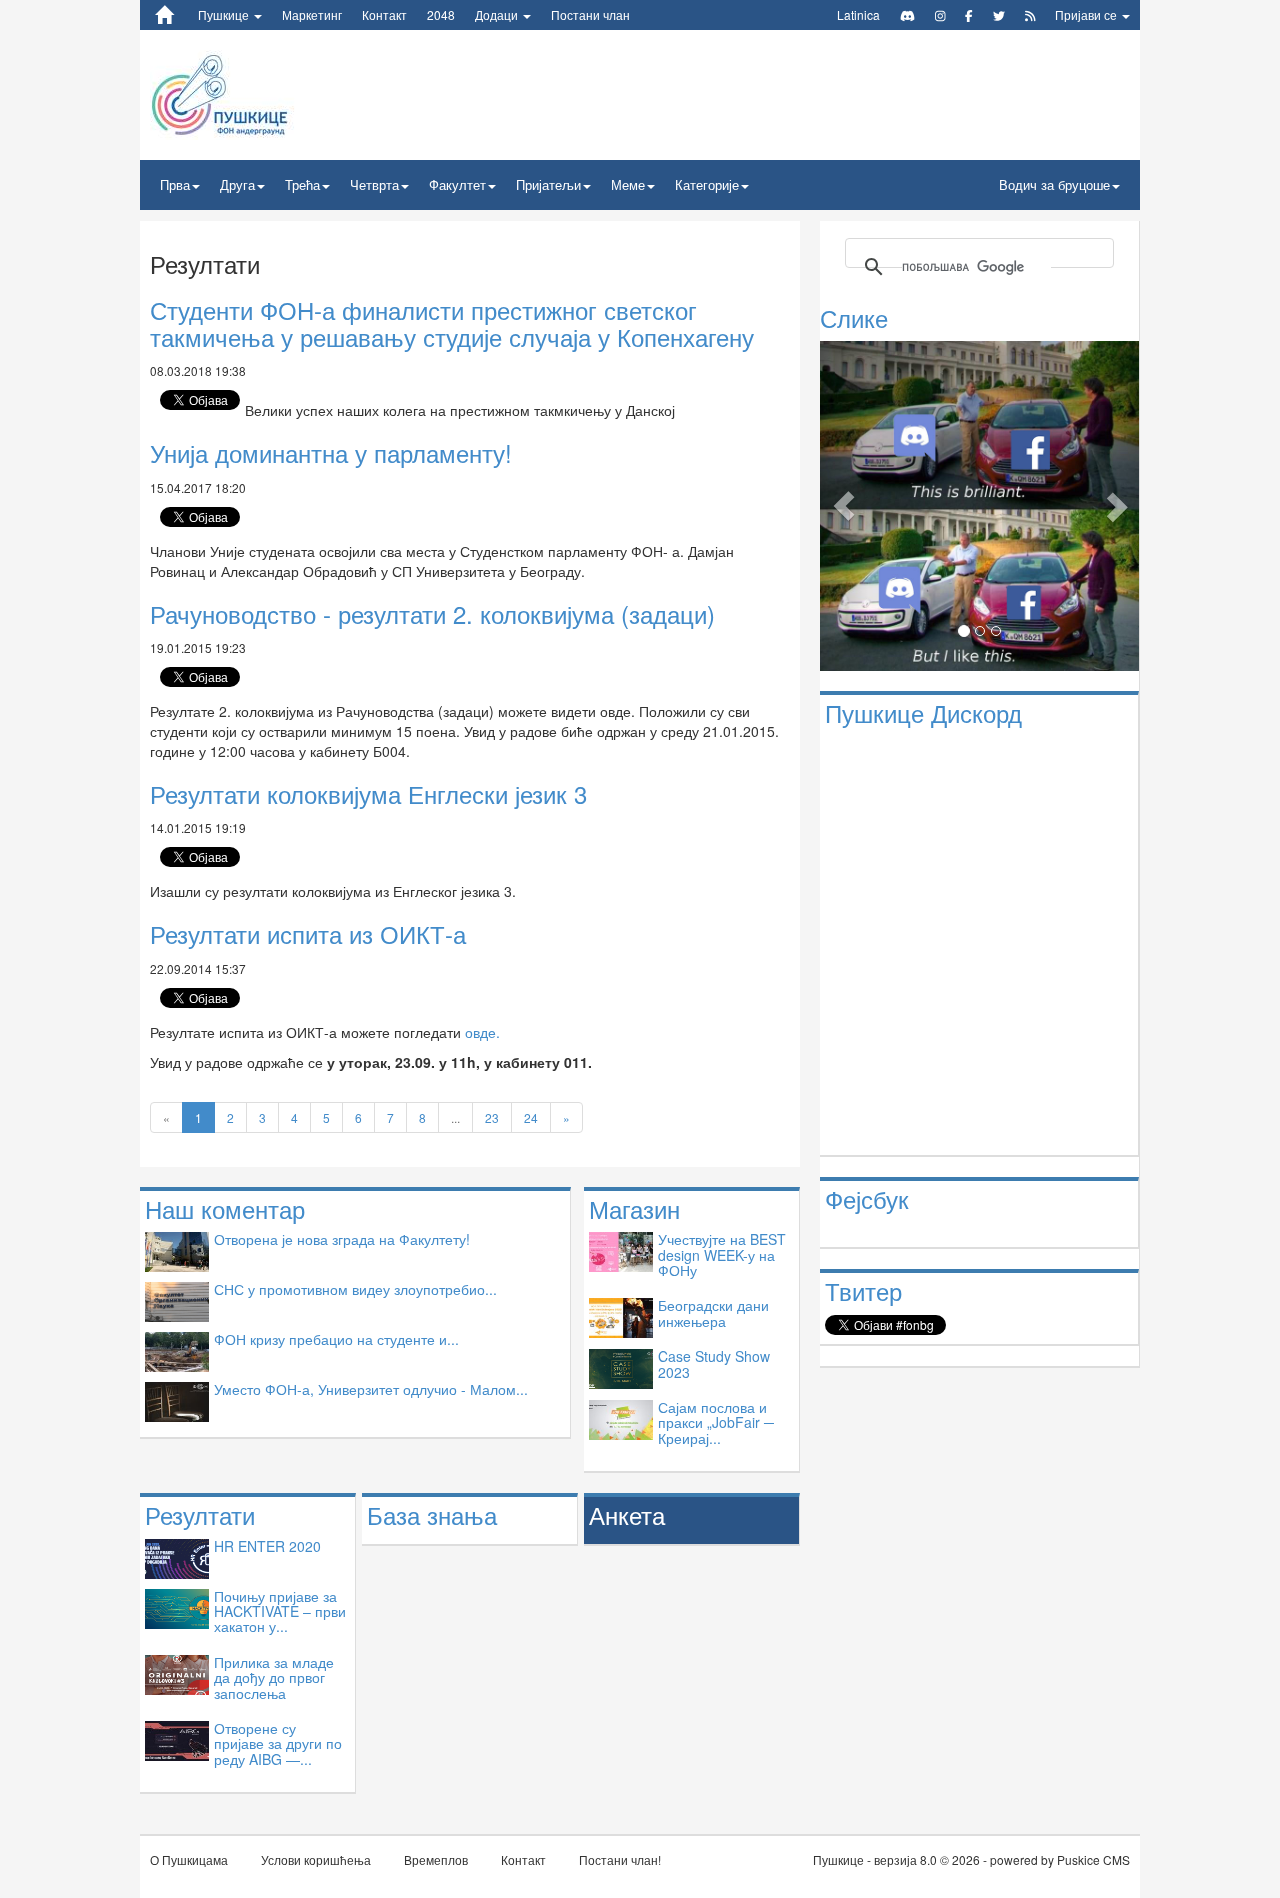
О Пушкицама (189, 1859)
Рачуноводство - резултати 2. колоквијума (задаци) (432, 613)
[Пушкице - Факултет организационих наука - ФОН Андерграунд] (268, 93)
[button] (844, 505)
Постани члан (590, 14)
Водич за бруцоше (1054, 184)
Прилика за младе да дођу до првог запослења (274, 1677)
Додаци (498, 14)
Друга (237, 184)
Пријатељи (548, 184)
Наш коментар (225, 1208)
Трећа (302, 184)
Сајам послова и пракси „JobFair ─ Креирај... (716, 1422)
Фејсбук (867, 1198)
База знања (432, 1514)
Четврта (374, 184)
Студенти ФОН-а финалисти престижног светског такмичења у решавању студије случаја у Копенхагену (452, 322)
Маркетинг (312, 14)
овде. (482, 1032)
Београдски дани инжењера (713, 1312)
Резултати (200, 1514)
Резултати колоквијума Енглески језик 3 (368, 793)
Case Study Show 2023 (714, 1363)
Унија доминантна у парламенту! (331, 452)
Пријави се (1087, 14)
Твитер (863, 1290)
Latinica (858, 14)
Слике (854, 317)
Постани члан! (620, 1859)
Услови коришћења (316, 1859)
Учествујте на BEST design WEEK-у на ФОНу (722, 1254)
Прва (175, 184)
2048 (441, 14)
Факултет (457, 184)
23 (492, 1117)
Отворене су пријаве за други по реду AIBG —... (278, 1743)
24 (531, 1117)
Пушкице (225, 14)
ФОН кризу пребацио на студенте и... (336, 1339)
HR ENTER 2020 (267, 1546)
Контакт (384, 14)
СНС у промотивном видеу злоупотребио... (355, 1289)
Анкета (627, 1514)
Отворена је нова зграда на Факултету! (342, 1239)
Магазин (634, 1208)
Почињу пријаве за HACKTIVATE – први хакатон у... (280, 1611)
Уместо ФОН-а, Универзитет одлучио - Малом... (371, 1389)
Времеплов (436, 1859)
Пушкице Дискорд (923, 712)
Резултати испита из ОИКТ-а (308, 933)
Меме (628, 184)
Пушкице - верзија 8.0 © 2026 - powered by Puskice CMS (971, 1859)
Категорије (707, 184)
